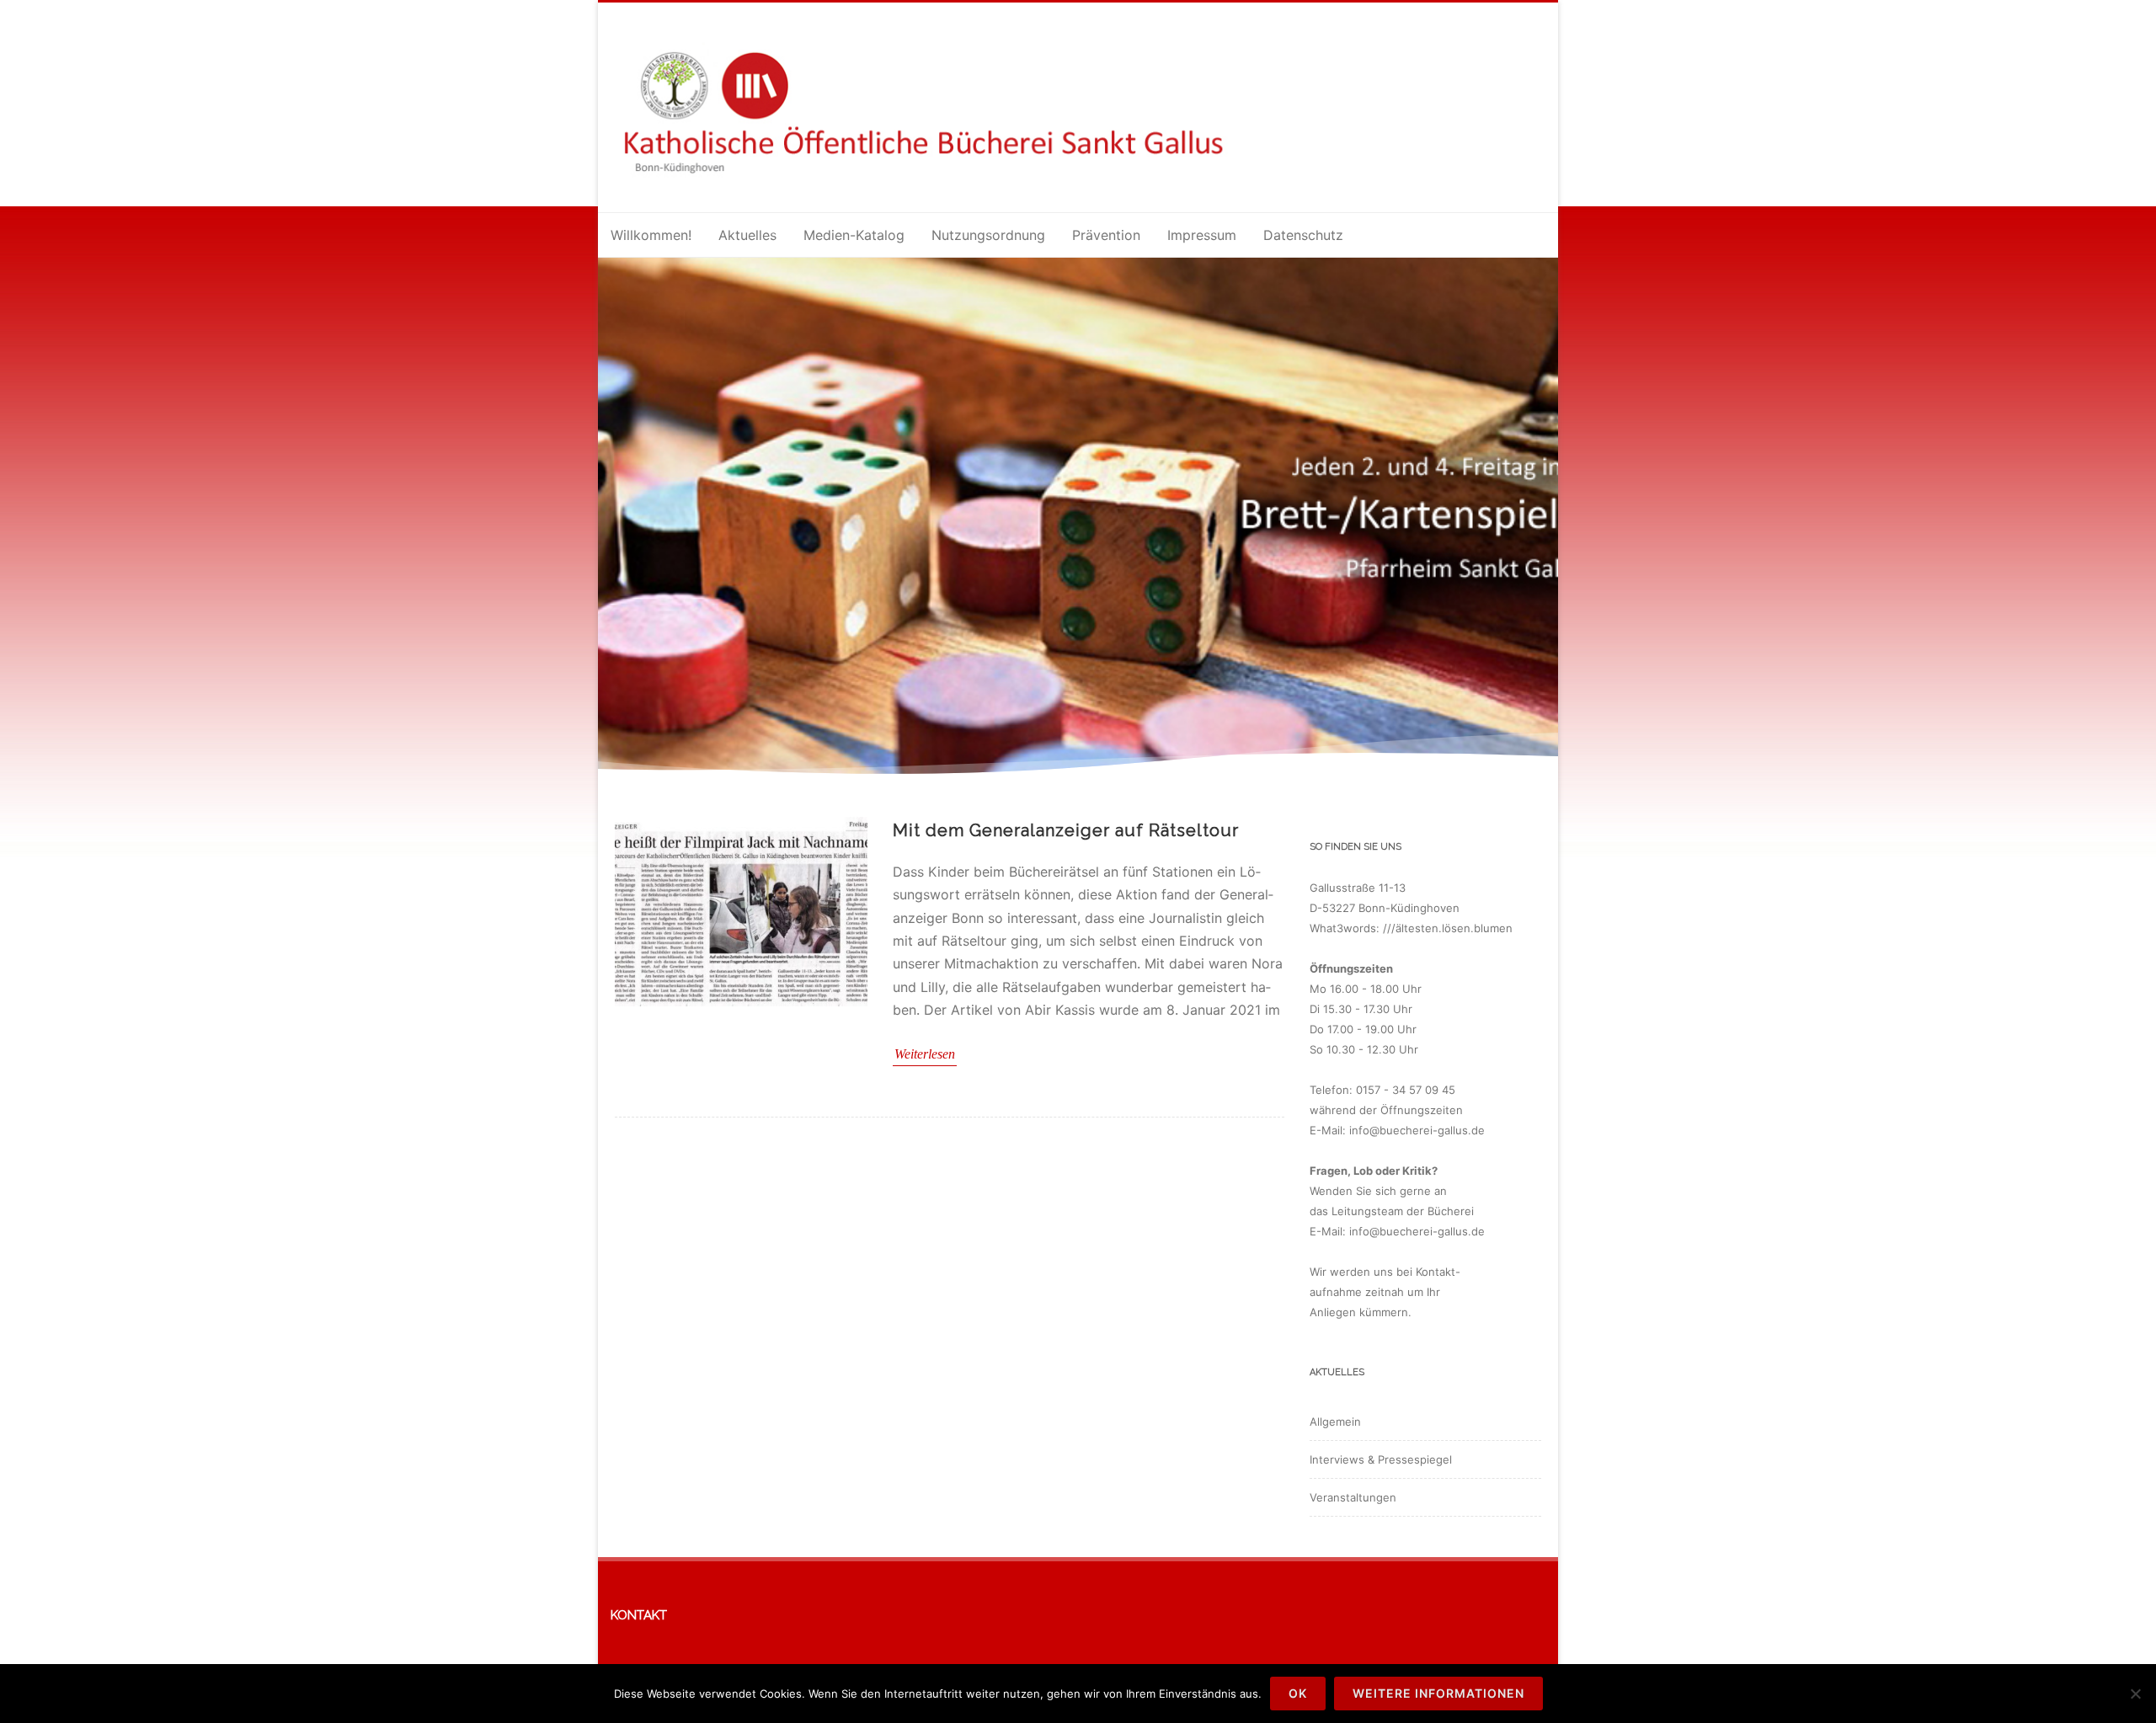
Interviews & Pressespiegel (1381, 1459)
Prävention (1106, 235)
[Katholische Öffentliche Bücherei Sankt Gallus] (946, 185)
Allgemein (1335, 1422)
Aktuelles (747, 235)
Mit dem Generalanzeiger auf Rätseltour (1066, 830)
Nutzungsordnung (988, 235)
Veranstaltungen (1353, 1497)
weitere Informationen (1438, 1693)
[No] (2135, 1694)
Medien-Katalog (854, 235)
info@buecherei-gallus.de (1417, 1130)
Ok (1298, 1693)
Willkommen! (651, 235)
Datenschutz (1303, 235)
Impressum (1202, 235)
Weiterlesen (925, 1054)
